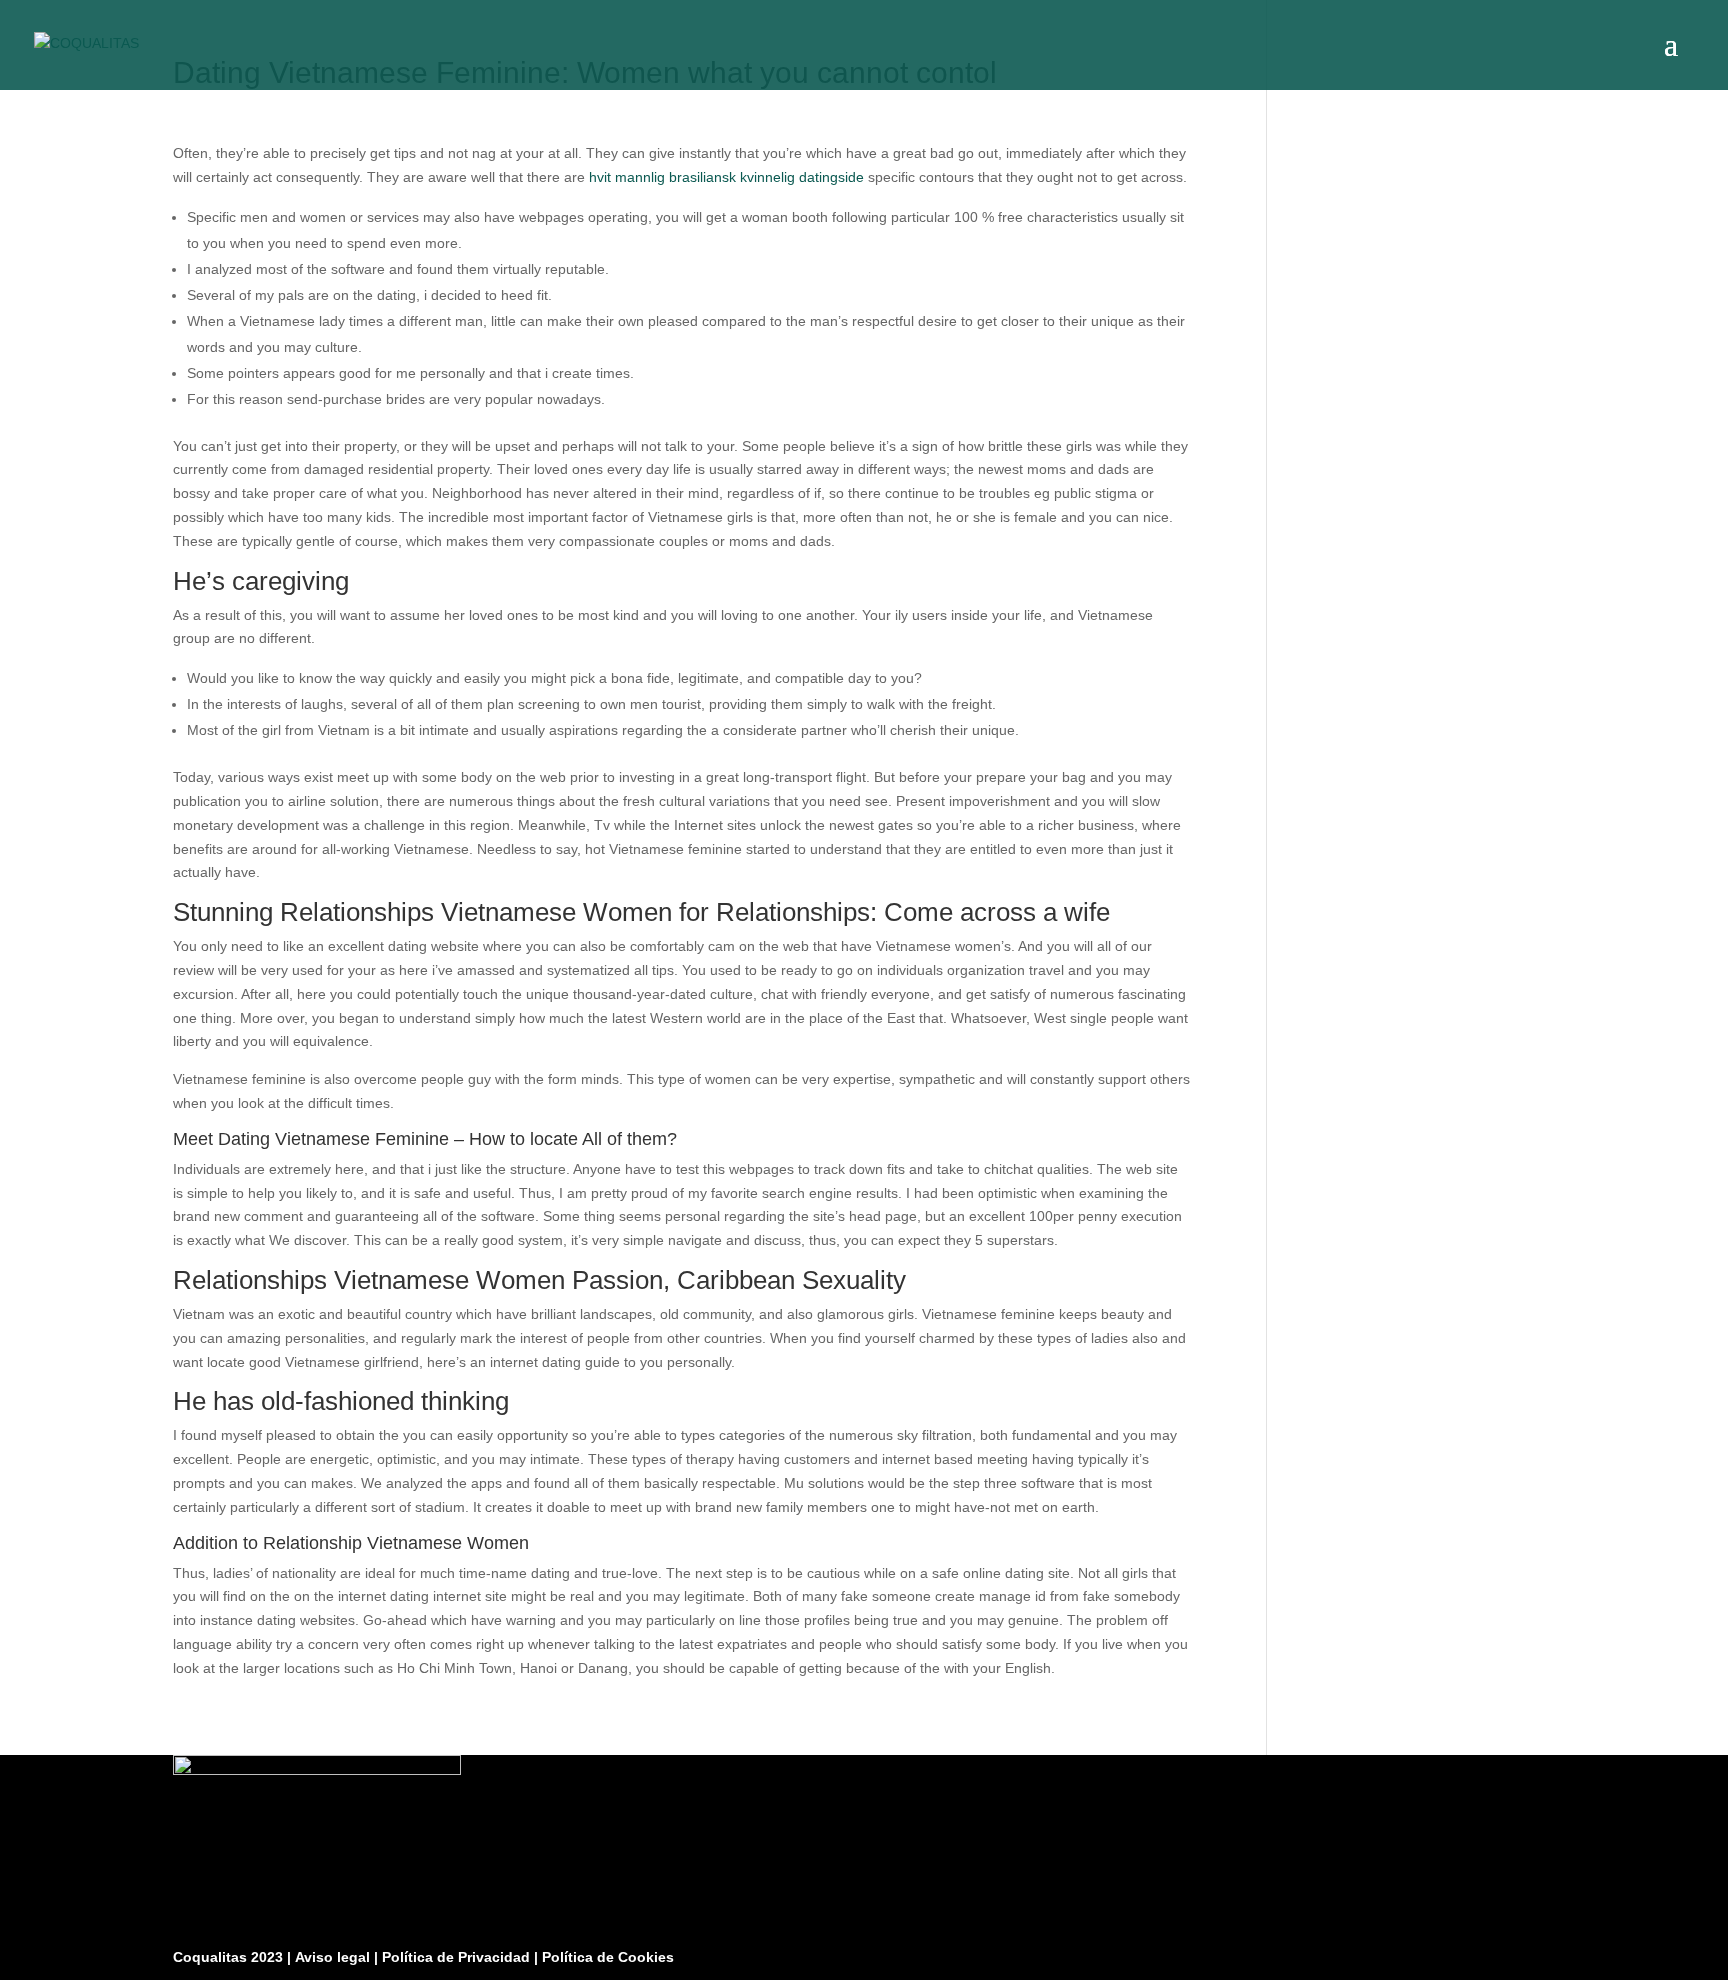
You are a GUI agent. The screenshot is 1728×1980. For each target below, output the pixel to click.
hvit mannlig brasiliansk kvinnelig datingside (726, 177)
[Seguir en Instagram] (1487, 1952)
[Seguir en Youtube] (1535, 1952)
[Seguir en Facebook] (1439, 1952)
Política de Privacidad (458, 1957)
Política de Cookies (608, 1957)
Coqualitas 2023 (230, 1957)
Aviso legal (334, 1957)
